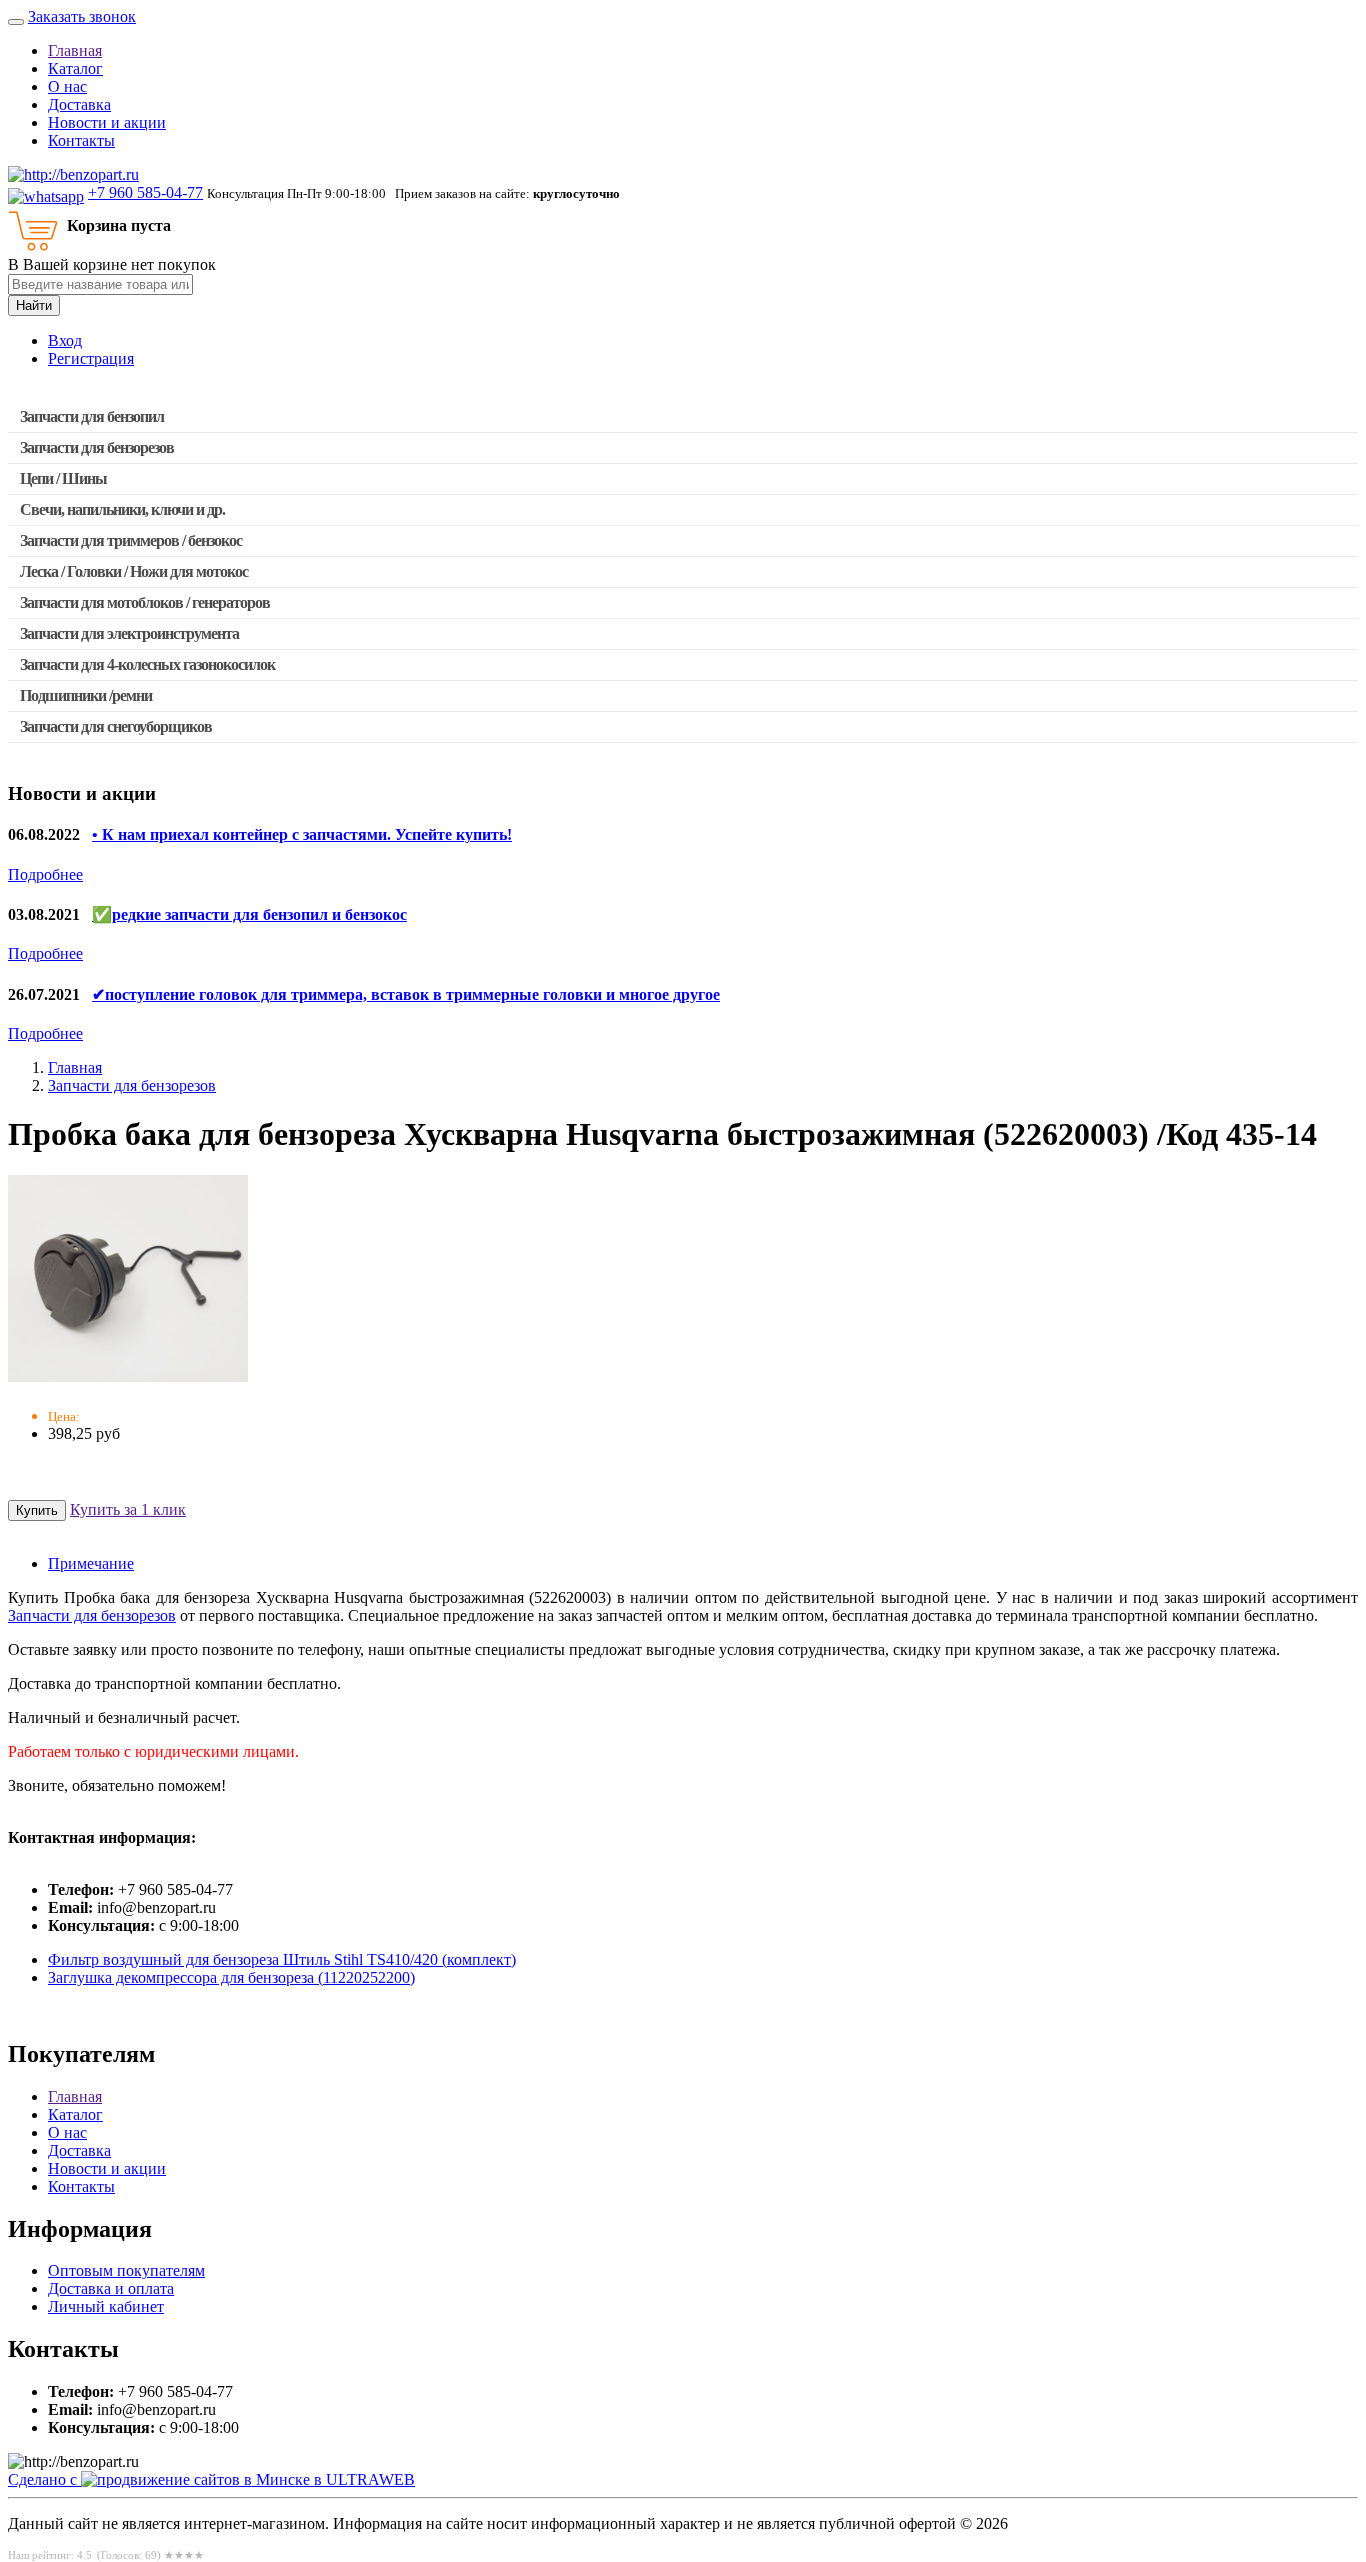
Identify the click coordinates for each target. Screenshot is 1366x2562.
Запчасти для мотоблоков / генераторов (145, 602)
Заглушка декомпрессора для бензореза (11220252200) (231, 1977)
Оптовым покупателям (126, 2270)
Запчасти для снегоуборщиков (116, 726)
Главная (75, 50)
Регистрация (91, 358)
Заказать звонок (82, 16)
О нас (67, 86)
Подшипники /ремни (86, 695)
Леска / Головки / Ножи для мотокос (134, 571)
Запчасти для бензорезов (97, 447)
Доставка (79, 104)
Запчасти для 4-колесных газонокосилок (147, 664)
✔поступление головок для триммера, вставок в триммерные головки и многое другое (406, 994)
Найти (34, 305)
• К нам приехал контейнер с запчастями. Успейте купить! (302, 834)
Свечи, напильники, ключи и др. (122, 509)
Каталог (75, 68)
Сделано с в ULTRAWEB (211, 2479)
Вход (65, 340)
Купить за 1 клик (128, 1509)
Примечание (91, 1563)
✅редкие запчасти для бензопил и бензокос (249, 914)
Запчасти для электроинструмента (129, 633)
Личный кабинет (106, 2306)
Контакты (81, 140)
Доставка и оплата (111, 2288)
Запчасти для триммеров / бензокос (131, 540)
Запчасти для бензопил (92, 416)
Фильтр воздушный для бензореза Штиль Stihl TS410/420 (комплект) (282, 1959)
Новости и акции (107, 122)
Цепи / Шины (63, 478)
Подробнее (45, 874)
